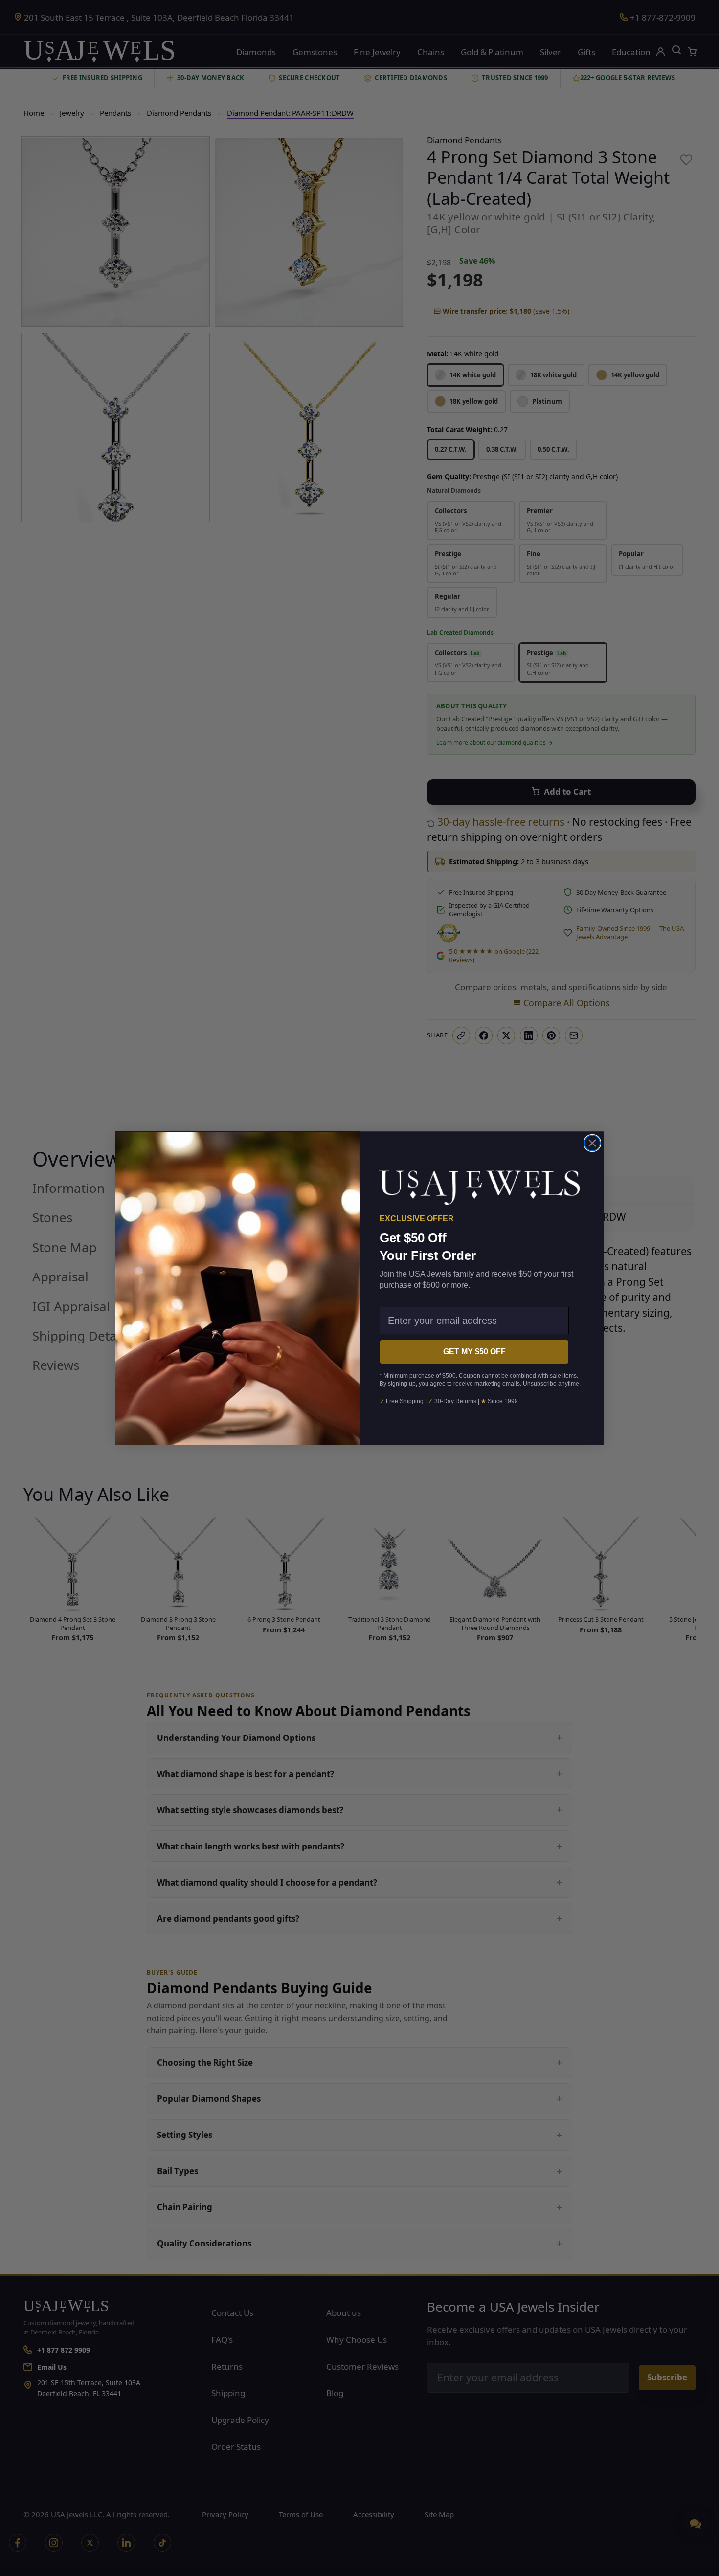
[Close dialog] (592, 1143)
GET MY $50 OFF (474, 1352)
